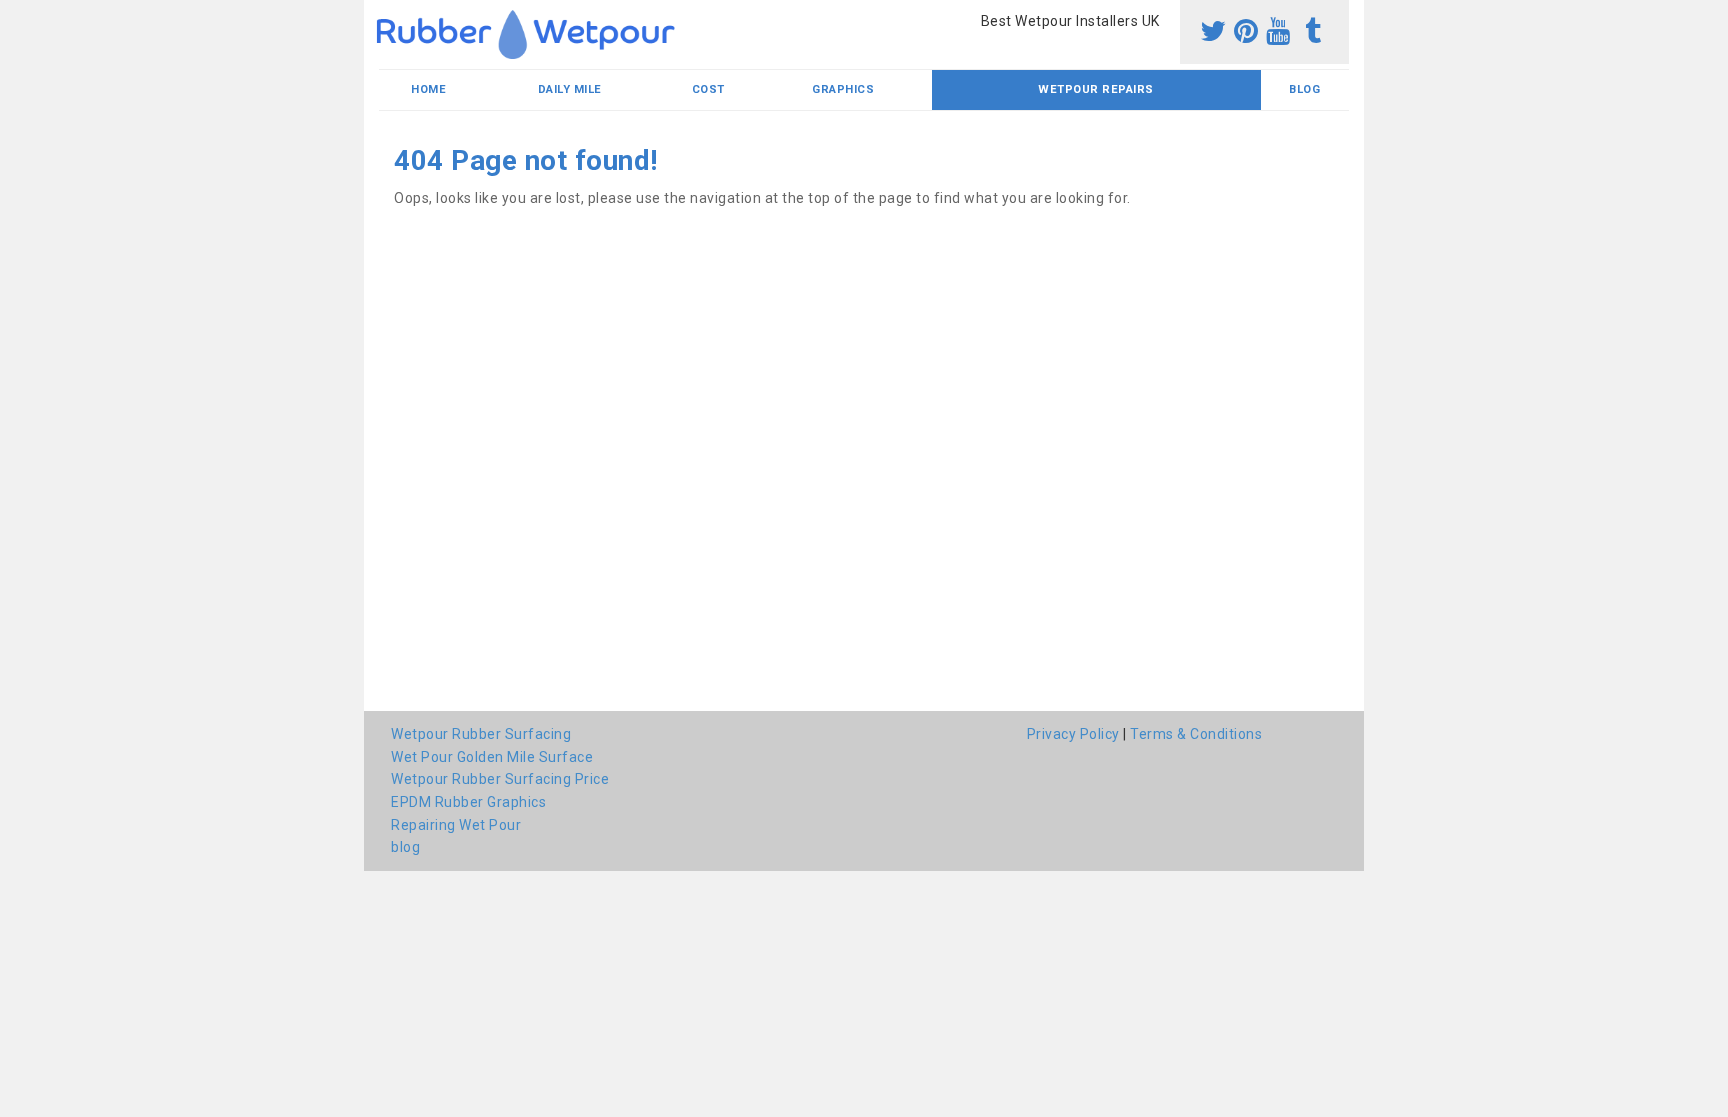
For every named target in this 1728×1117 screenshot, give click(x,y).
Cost (708, 89)
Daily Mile (570, 89)
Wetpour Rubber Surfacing (481, 734)
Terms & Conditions (1196, 734)
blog (1304, 89)
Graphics (843, 89)
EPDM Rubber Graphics (468, 802)
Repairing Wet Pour (456, 825)
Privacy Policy (1073, 734)
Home (428, 89)
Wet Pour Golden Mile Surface (492, 757)
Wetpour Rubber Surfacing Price (500, 779)
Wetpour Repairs (1096, 89)
